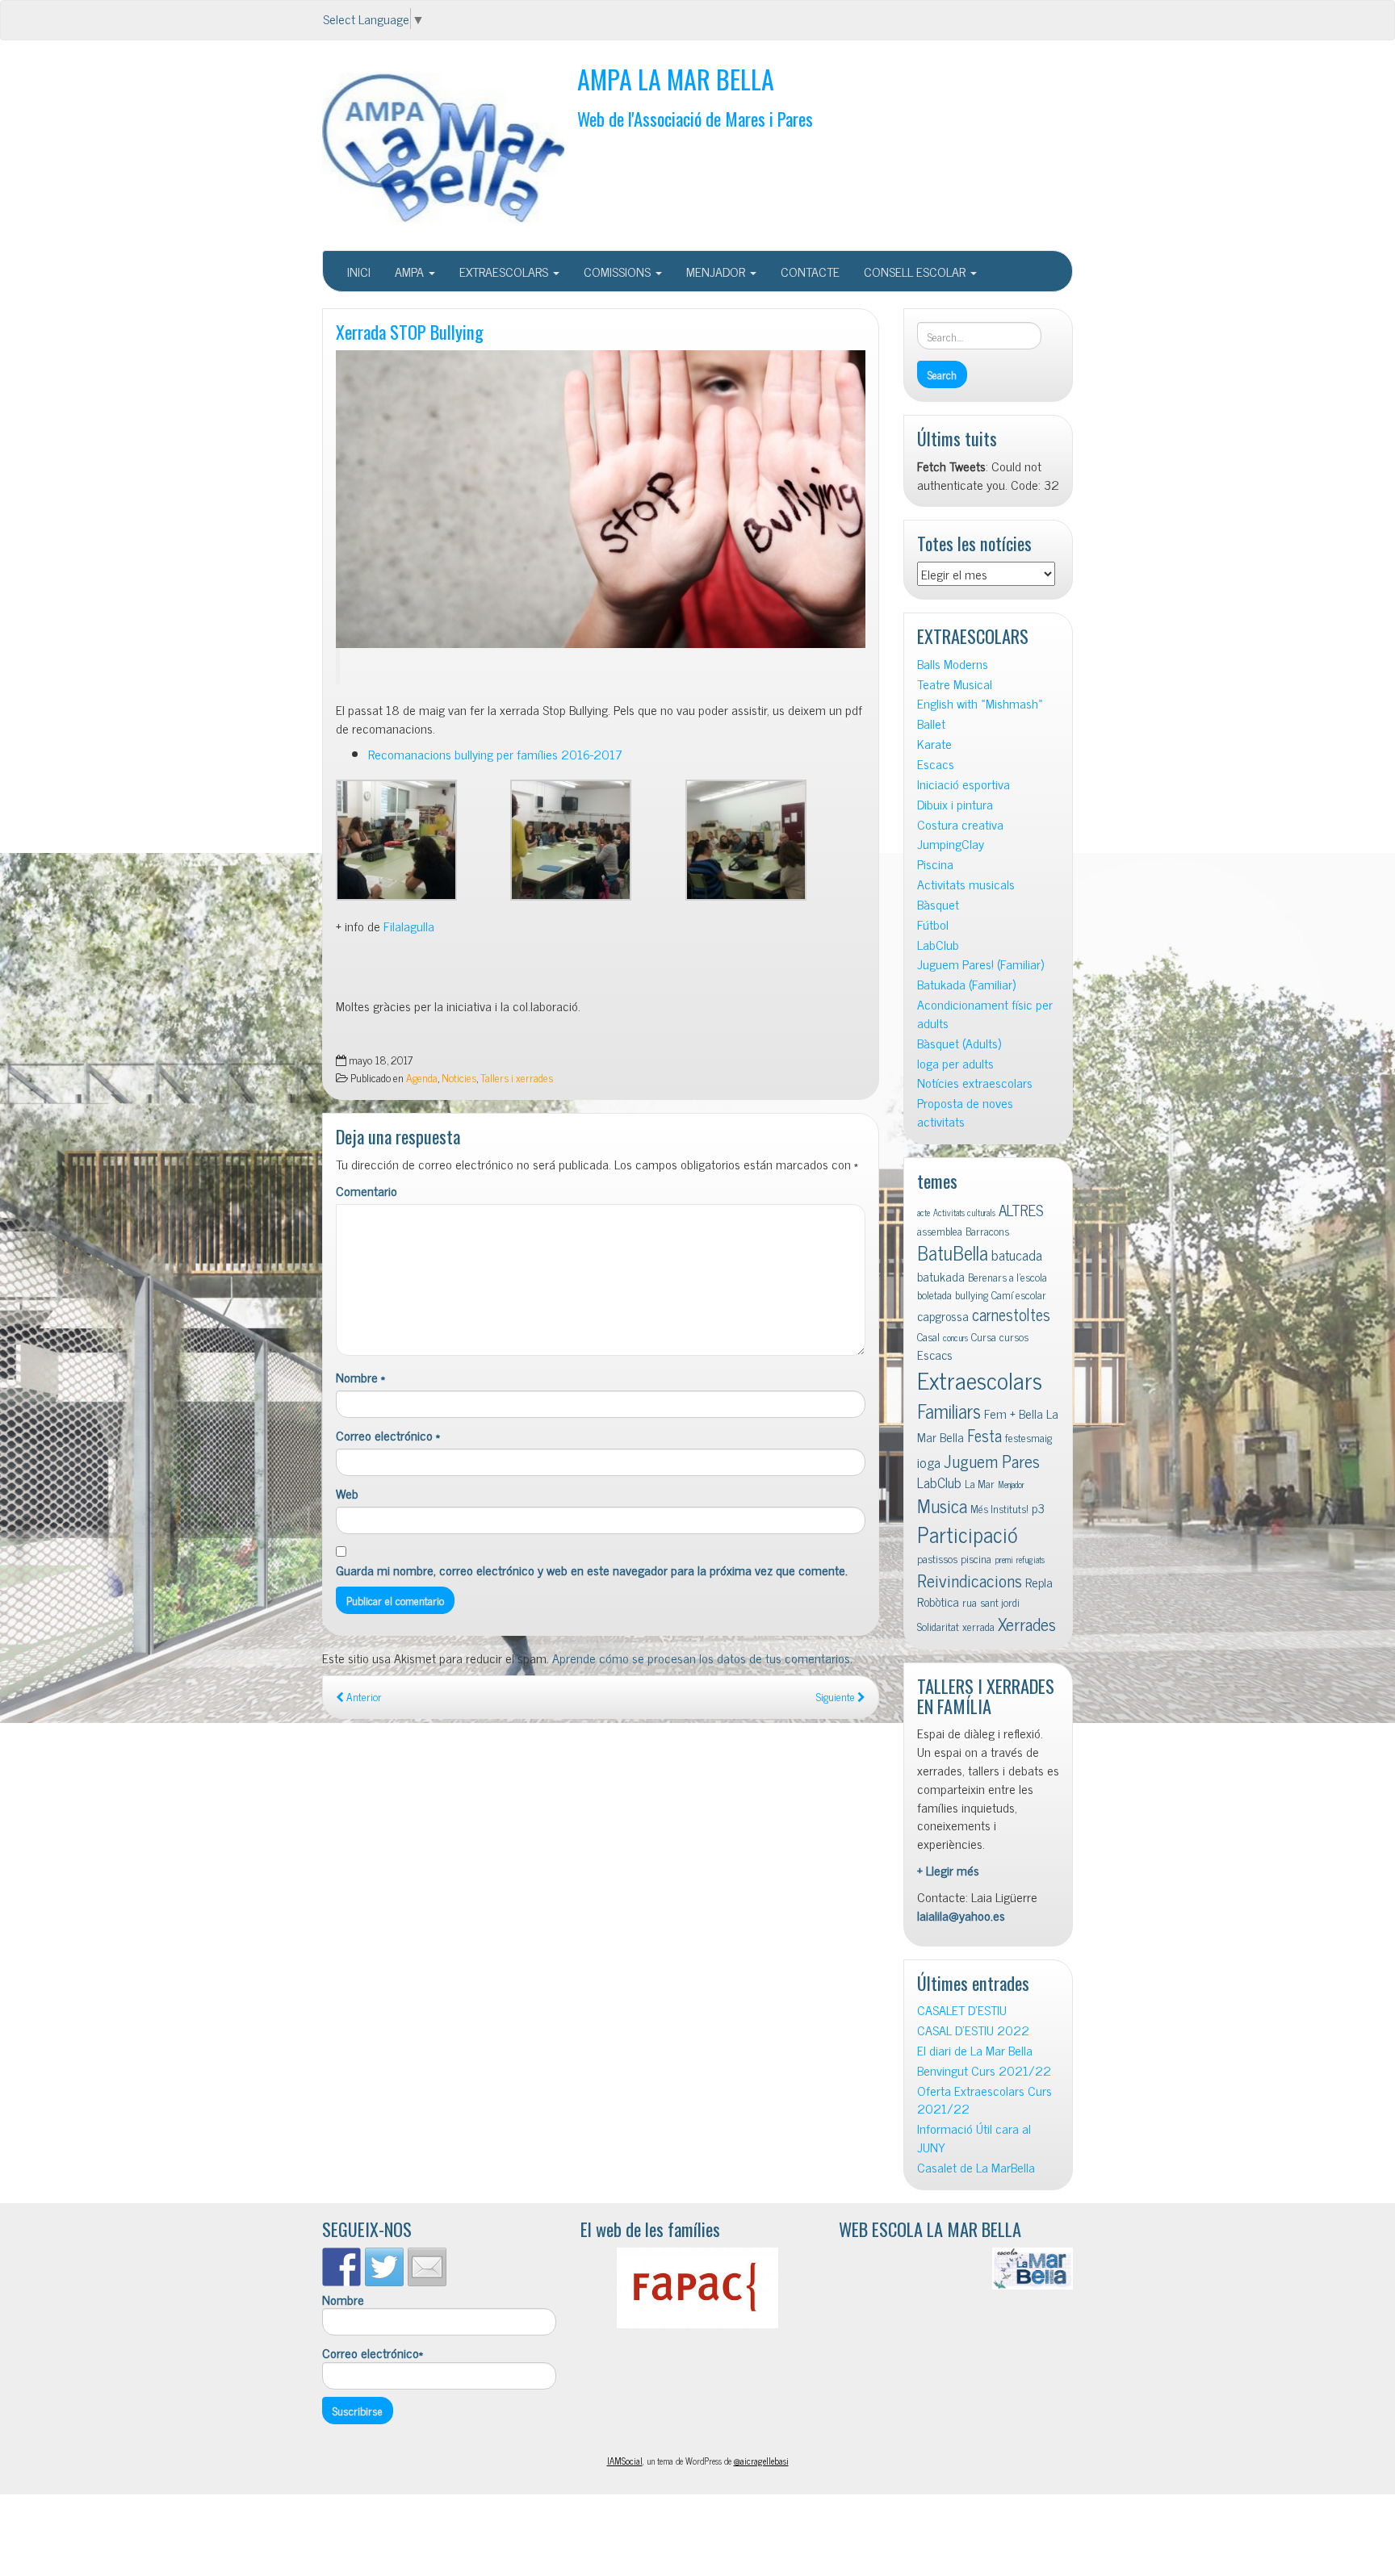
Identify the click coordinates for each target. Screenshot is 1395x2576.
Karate (934, 744)
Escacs (936, 764)
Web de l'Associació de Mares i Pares (695, 118)
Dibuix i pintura (955, 804)
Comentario (367, 1191)
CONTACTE (810, 271)
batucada (1017, 1255)
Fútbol (933, 924)
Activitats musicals (966, 884)
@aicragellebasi (761, 2461)
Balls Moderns (953, 664)
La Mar (980, 1483)
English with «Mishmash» (980, 703)
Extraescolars (980, 1379)
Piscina (935, 864)
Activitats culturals (964, 1213)
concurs (955, 1338)
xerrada (978, 1626)
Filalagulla (409, 926)
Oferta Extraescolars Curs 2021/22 (984, 2100)
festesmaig (1028, 1437)
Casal (928, 1336)
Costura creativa (960, 824)
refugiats (1031, 1560)
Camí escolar (1019, 1294)
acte (924, 1213)
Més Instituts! (999, 1508)
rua (970, 1602)
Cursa (984, 1336)
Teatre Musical (955, 684)
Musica (942, 1505)
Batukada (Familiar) (966, 984)
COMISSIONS (619, 271)
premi (1004, 1560)
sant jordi (1000, 1602)
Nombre (360, 1377)
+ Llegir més (948, 1870)
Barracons (987, 1231)
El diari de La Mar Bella (975, 2050)
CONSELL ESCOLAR (916, 271)
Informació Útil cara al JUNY (974, 2138)
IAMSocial (625, 2461)
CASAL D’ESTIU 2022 (973, 2030)
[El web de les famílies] (697, 2288)
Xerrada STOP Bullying (410, 331)
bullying (972, 1294)
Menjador (1011, 1485)
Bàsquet (938, 904)
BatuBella (953, 1252)
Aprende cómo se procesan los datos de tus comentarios (701, 1658)
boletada (934, 1294)
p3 (1038, 1508)
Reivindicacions (970, 1580)
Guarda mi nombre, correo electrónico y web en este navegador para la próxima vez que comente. (592, 1570)
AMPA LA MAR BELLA (676, 79)
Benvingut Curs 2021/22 (984, 2070)
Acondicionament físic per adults (985, 1014)
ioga (929, 1462)
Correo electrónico (388, 1435)
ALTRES (1021, 1209)
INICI (359, 271)
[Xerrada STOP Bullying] (601, 499)
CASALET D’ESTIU (962, 2010)
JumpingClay (951, 844)
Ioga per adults (955, 1063)
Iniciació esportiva (964, 784)
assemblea (940, 1231)
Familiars (949, 1410)
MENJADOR (717, 271)
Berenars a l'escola (1007, 1277)
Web (347, 1493)
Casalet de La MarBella (976, 2167)
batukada (941, 1276)
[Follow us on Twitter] (384, 2267)
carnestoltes (1011, 1314)
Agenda (422, 1077)
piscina (976, 1558)
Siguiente (837, 1696)
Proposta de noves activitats (965, 1112)
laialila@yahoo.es (961, 1915)
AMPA (411, 271)
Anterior (363, 1696)
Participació (968, 1534)
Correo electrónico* (373, 2353)
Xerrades (1027, 1623)
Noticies (459, 1077)
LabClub (938, 945)
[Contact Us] (427, 2267)
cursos (1014, 1336)
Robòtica (938, 1601)
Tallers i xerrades (517, 1077)
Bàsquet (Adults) (959, 1043)
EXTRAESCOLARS (505, 271)
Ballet (931, 723)
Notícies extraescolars (975, 1083)
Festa (984, 1435)
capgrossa (943, 1315)
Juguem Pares (992, 1460)
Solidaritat (938, 1626)
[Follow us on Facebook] (341, 2267)
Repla (1039, 1582)
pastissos (937, 1558)
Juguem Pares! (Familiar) (980, 964)
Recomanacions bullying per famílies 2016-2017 (495, 754)
